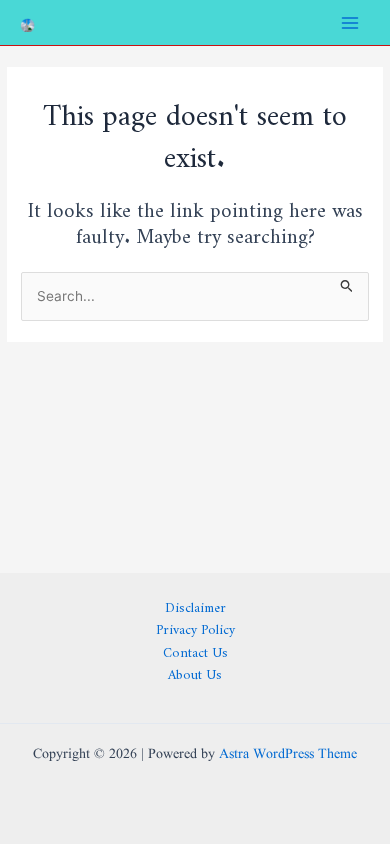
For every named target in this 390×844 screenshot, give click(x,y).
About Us (195, 671)
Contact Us (195, 649)
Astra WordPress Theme (288, 754)
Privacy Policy (195, 626)
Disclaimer (195, 604)
